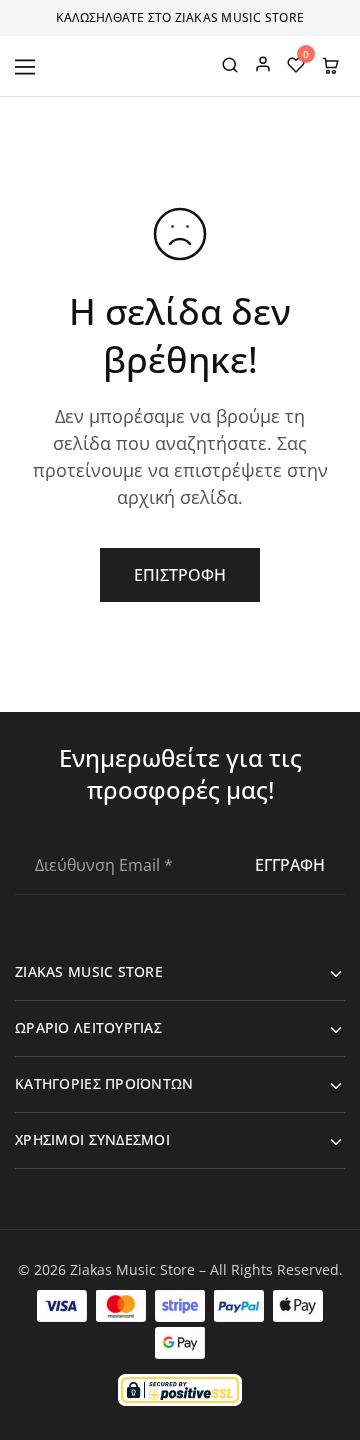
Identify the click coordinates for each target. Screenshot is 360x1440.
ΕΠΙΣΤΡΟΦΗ (180, 575)
